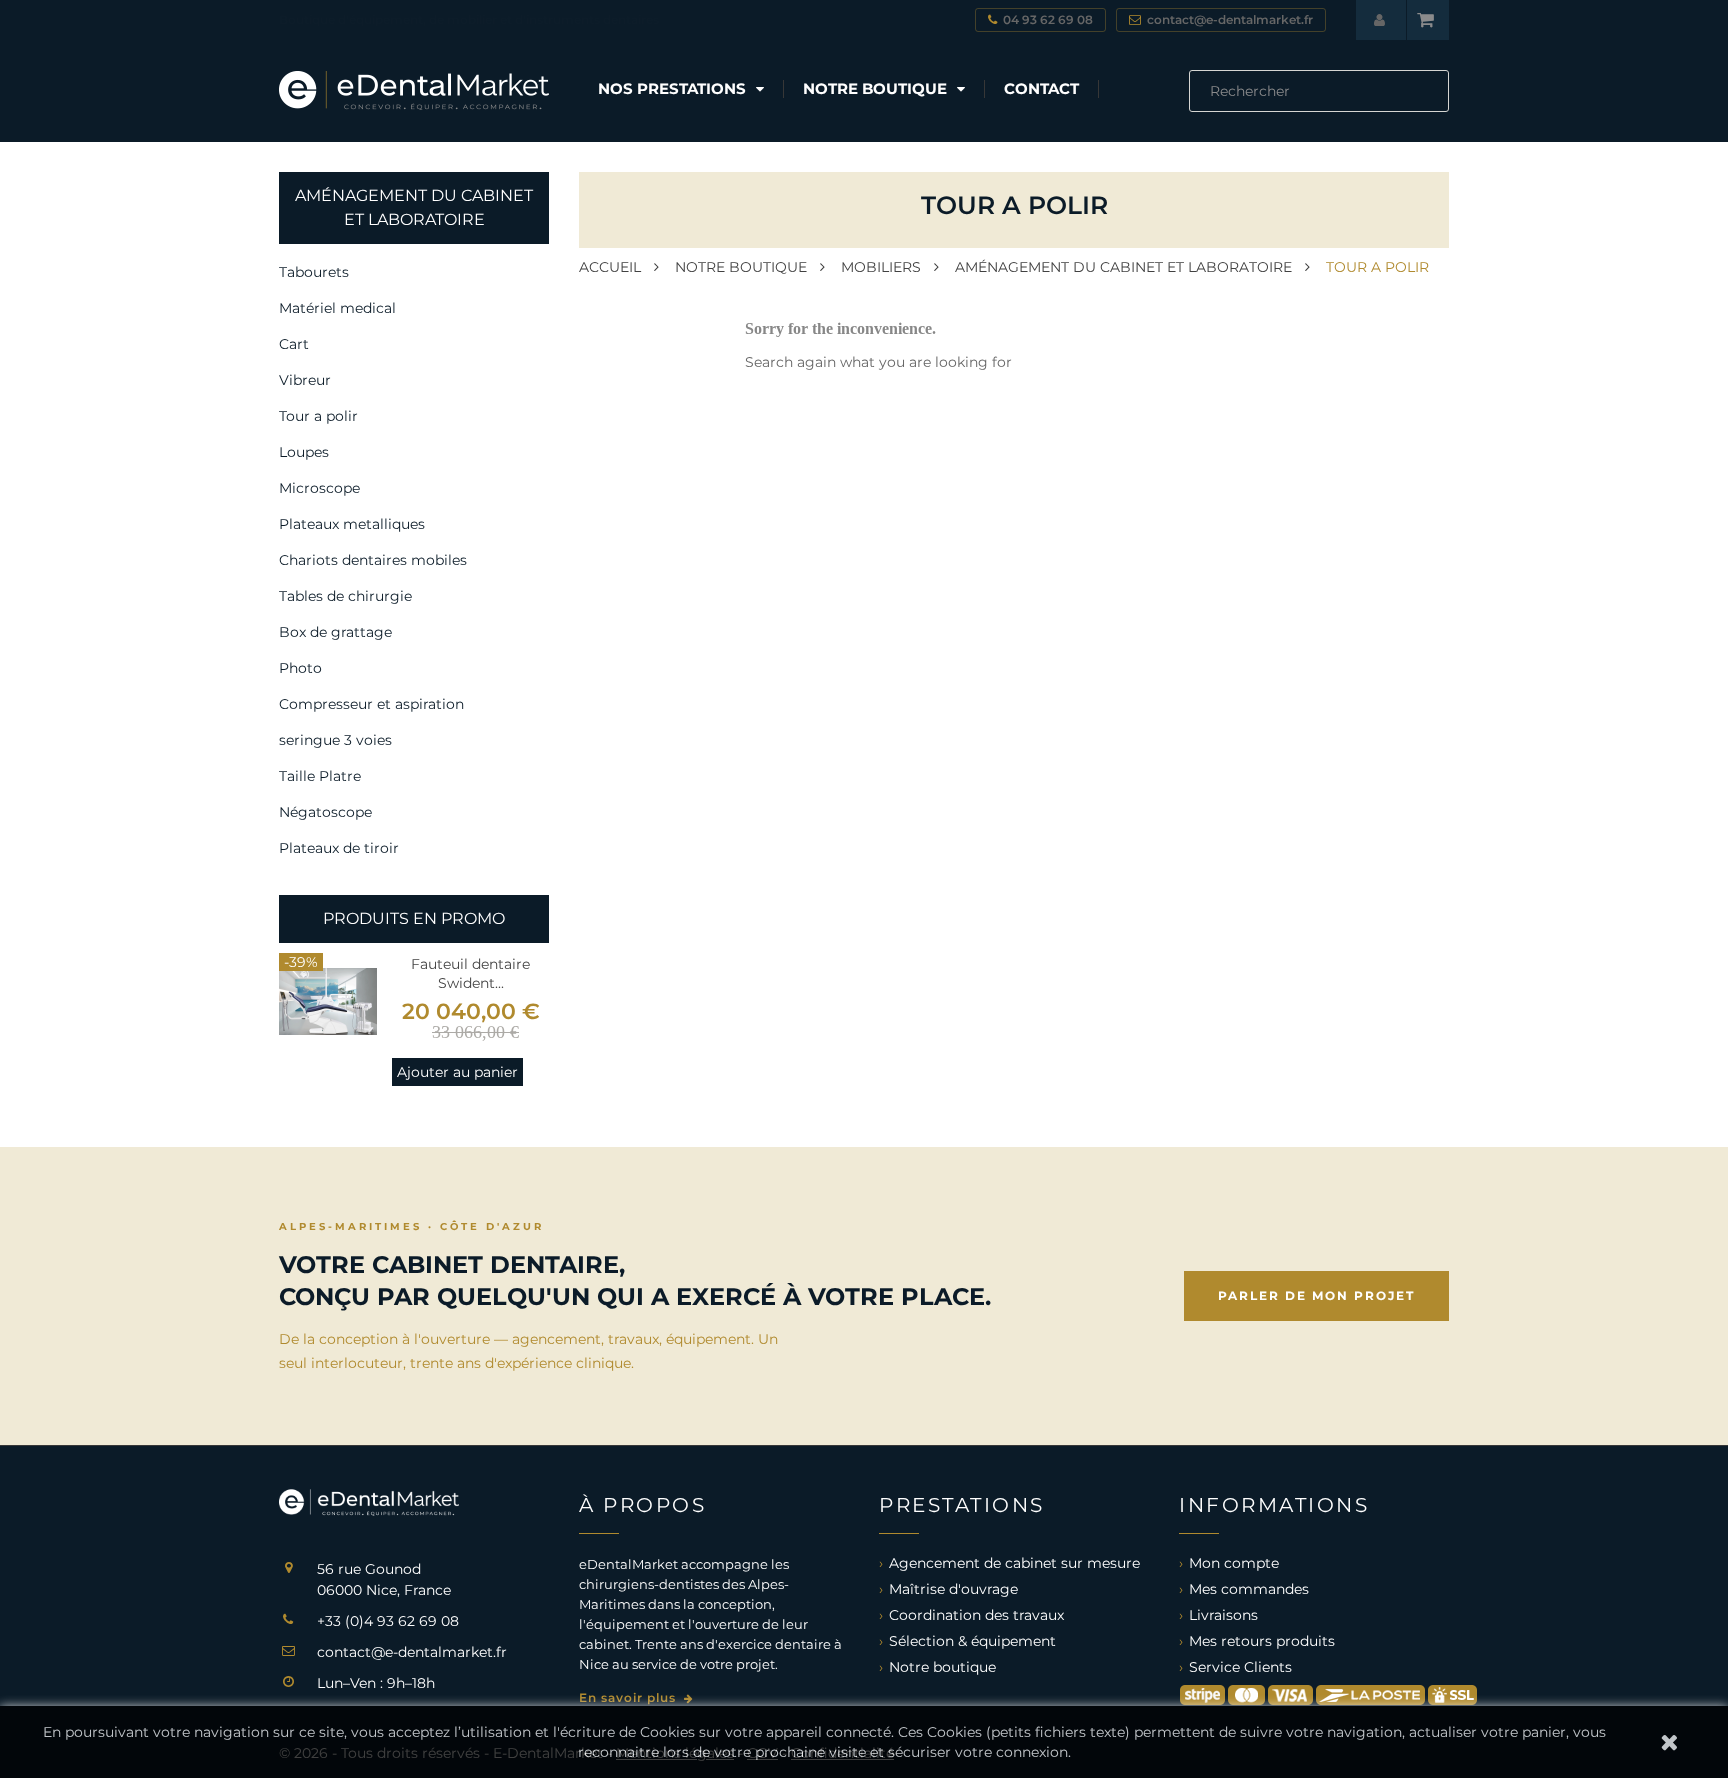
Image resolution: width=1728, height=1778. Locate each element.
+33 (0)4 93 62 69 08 (388, 1621)
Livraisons (1223, 1615)
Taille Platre (320, 776)
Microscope (319, 488)
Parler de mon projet (1316, 1295)
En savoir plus (629, 1697)
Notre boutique (942, 1667)
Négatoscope (325, 812)
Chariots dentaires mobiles (373, 560)
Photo (300, 668)
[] (1441, 106)
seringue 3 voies (335, 740)
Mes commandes (1249, 1589)
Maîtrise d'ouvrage (953, 1589)
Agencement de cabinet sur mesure (1014, 1563)
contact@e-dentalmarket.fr (412, 1652)
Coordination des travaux (976, 1615)
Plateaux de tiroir (339, 848)
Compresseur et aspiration (371, 704)
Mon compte (1234, 1563)
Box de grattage (335, 632)
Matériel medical (337, 308)
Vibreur (305, 380)
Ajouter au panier (457, 1072)
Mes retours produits (1262, 1641)
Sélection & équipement (972, 1641)
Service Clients (1240, 1667)
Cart (294, 344)
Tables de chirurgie (345, 596)
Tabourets (314, 272)
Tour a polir (318, 416)
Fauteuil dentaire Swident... (470, 973)
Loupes (304, 452)
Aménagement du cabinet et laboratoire (414, 207)
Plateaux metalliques (352, 524)
